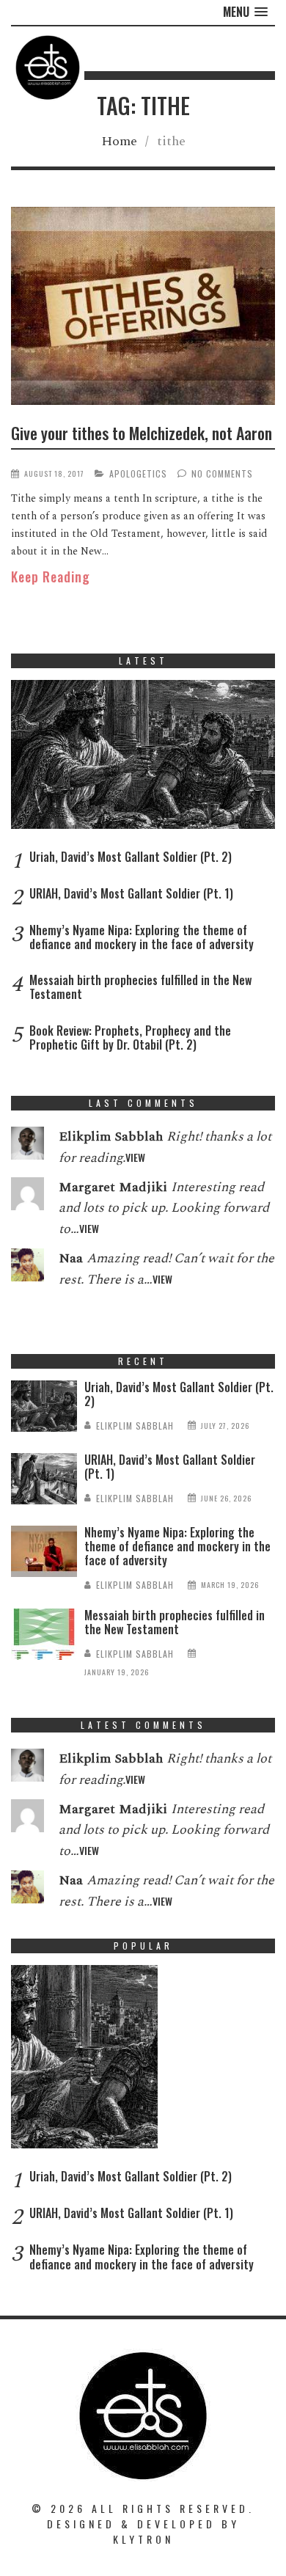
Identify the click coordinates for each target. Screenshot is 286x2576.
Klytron (143, 2539)
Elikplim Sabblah (135, 1426)
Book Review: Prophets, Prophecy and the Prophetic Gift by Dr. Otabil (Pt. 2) (130, 1038)
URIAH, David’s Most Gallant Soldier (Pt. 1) (131, 893)
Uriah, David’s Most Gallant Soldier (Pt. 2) (131, 857)
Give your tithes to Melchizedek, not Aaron (142, 433)
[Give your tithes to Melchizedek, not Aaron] (143, 308)
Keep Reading (51, 577)
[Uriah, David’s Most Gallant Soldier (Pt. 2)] (143, 758)
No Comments (222, 473)
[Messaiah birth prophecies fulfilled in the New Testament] (44, 1638)
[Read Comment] (27, 1146)
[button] (245, 12)
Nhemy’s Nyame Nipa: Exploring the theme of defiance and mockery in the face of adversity (142, 937)
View (135, 1157)
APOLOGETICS (138, 473)
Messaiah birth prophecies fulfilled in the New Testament (140, 987)
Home (119, 141)
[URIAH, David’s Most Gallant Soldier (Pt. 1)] (44, 1482)
